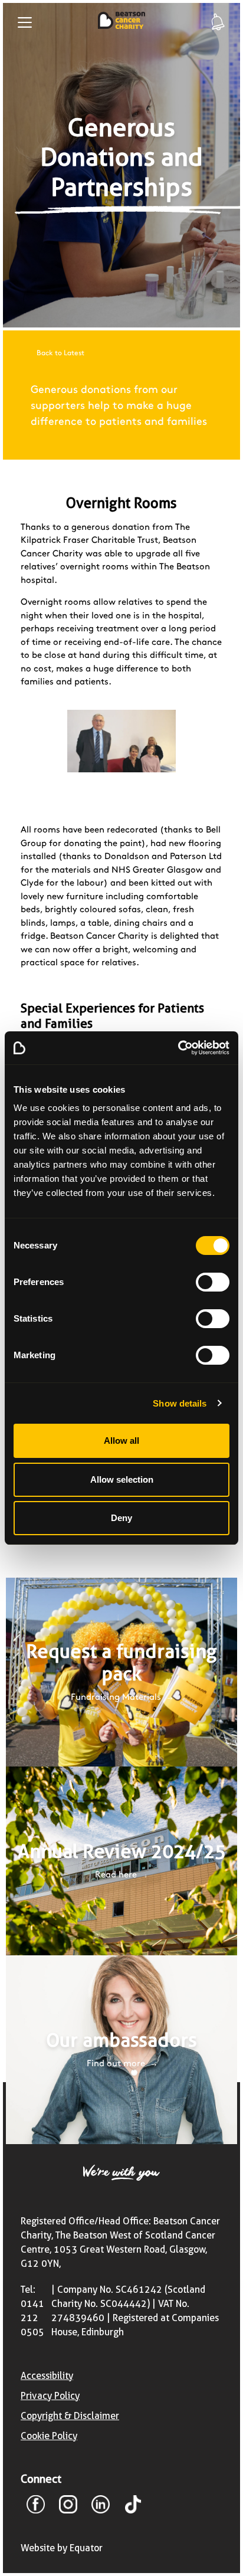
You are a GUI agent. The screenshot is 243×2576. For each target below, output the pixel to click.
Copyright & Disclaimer (70, 2416)
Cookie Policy (49, 2436)
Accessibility (47, 2376)
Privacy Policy (50, 2396)
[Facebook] (36, 2506)
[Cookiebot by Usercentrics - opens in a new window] (178, 1048)
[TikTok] (133, 2506)
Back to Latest (60, 353)
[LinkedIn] (101, 2506)
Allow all (121, 1441)
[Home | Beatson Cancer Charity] (121, 22)
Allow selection (122, 1479)
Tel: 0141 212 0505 (32, 2311)
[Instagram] (68, 2506)
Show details (180, 1403)
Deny (121, 1518)
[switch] (213, 1282)
